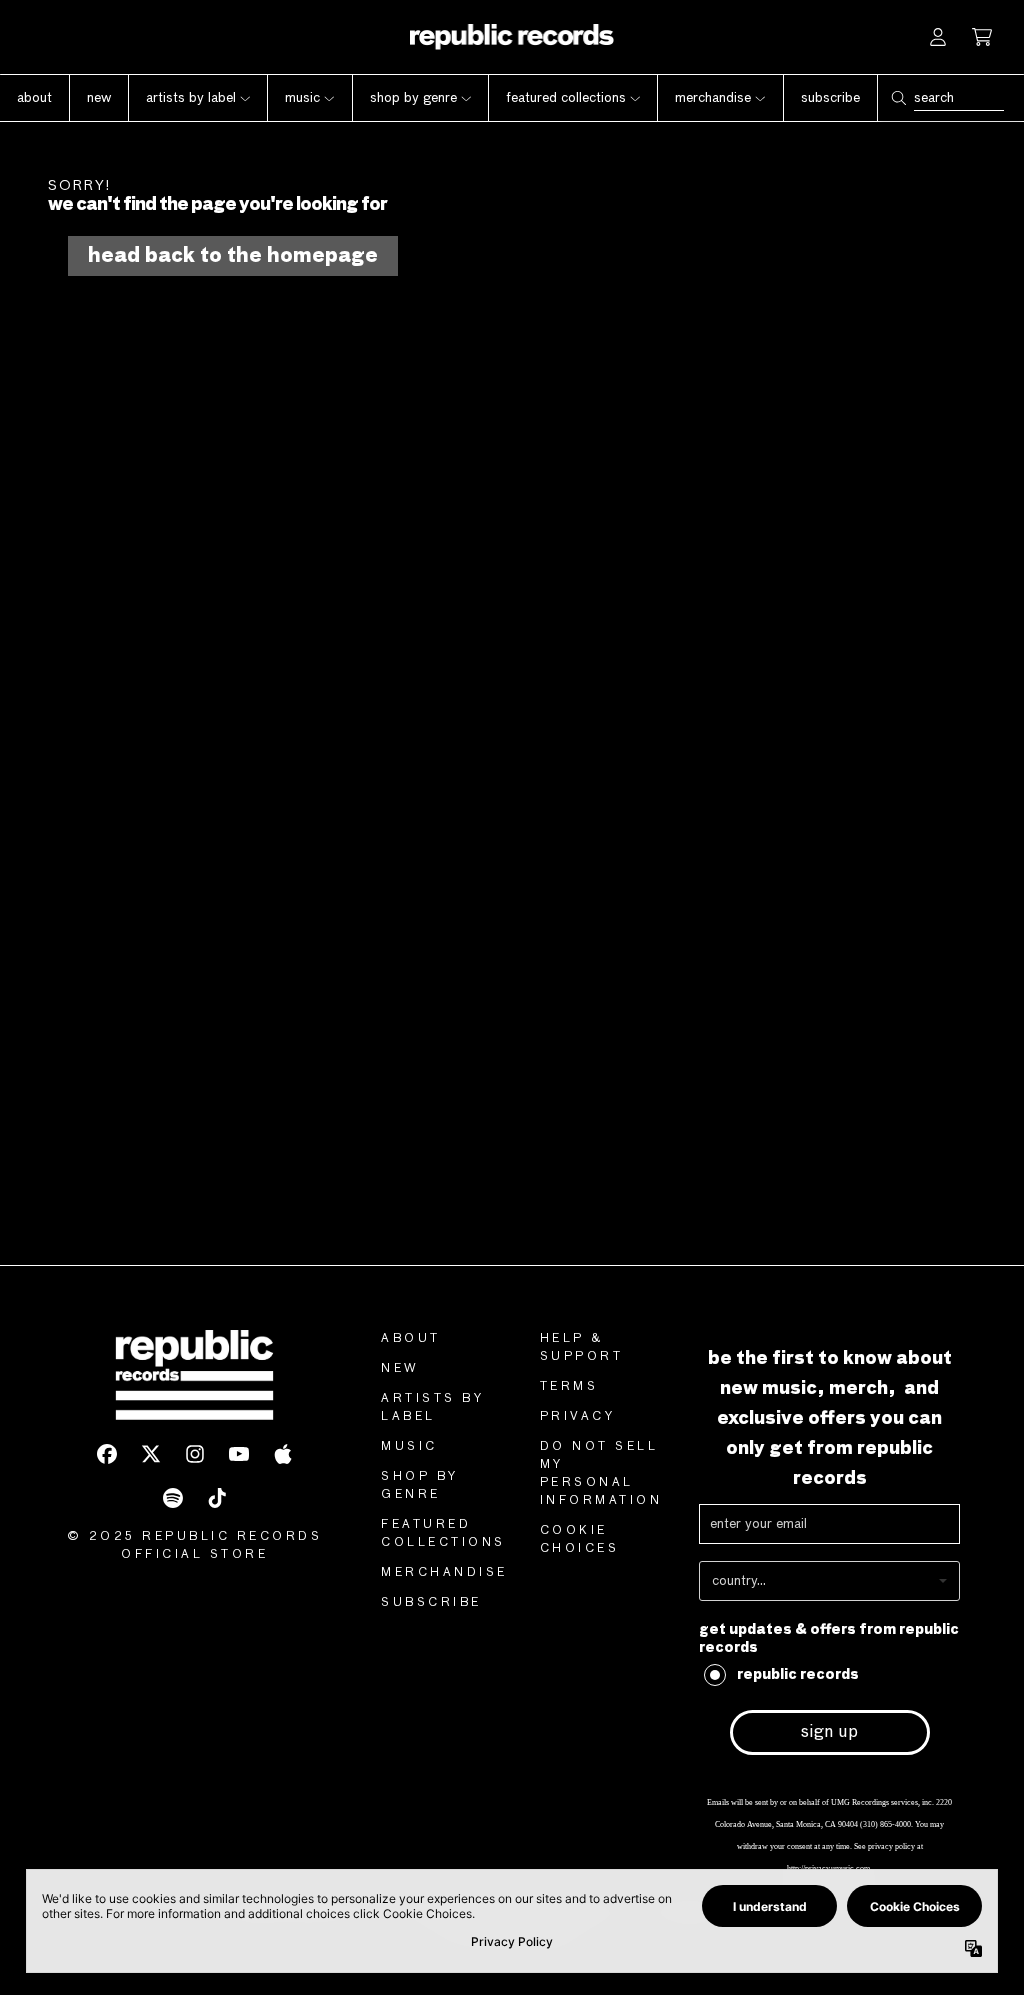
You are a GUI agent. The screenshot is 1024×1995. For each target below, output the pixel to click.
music (409, 1447)
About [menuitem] (34, 98)
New (400, 1369)
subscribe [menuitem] (830, 98)
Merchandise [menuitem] (713, 98)
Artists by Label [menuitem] (191, 98)
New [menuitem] (99, 98)
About (411, 1339)
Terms (569, 1387)
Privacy (578, 1417)
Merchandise (444, 1573)
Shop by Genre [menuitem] (413, 98)
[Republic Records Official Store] (512, 37)
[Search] (898, 98)
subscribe (431, 1603)
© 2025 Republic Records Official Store (195, 1546)
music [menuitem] (302, 98)
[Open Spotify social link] (173, 1498)
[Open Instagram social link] (195, 1454)
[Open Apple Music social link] (283, 1454)
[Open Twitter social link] (151, 1454)
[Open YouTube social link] (239, 1454)
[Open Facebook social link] (107, 1454)
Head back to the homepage (233, 256)
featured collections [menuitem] (566, 98)
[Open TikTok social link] (217, 1498)
